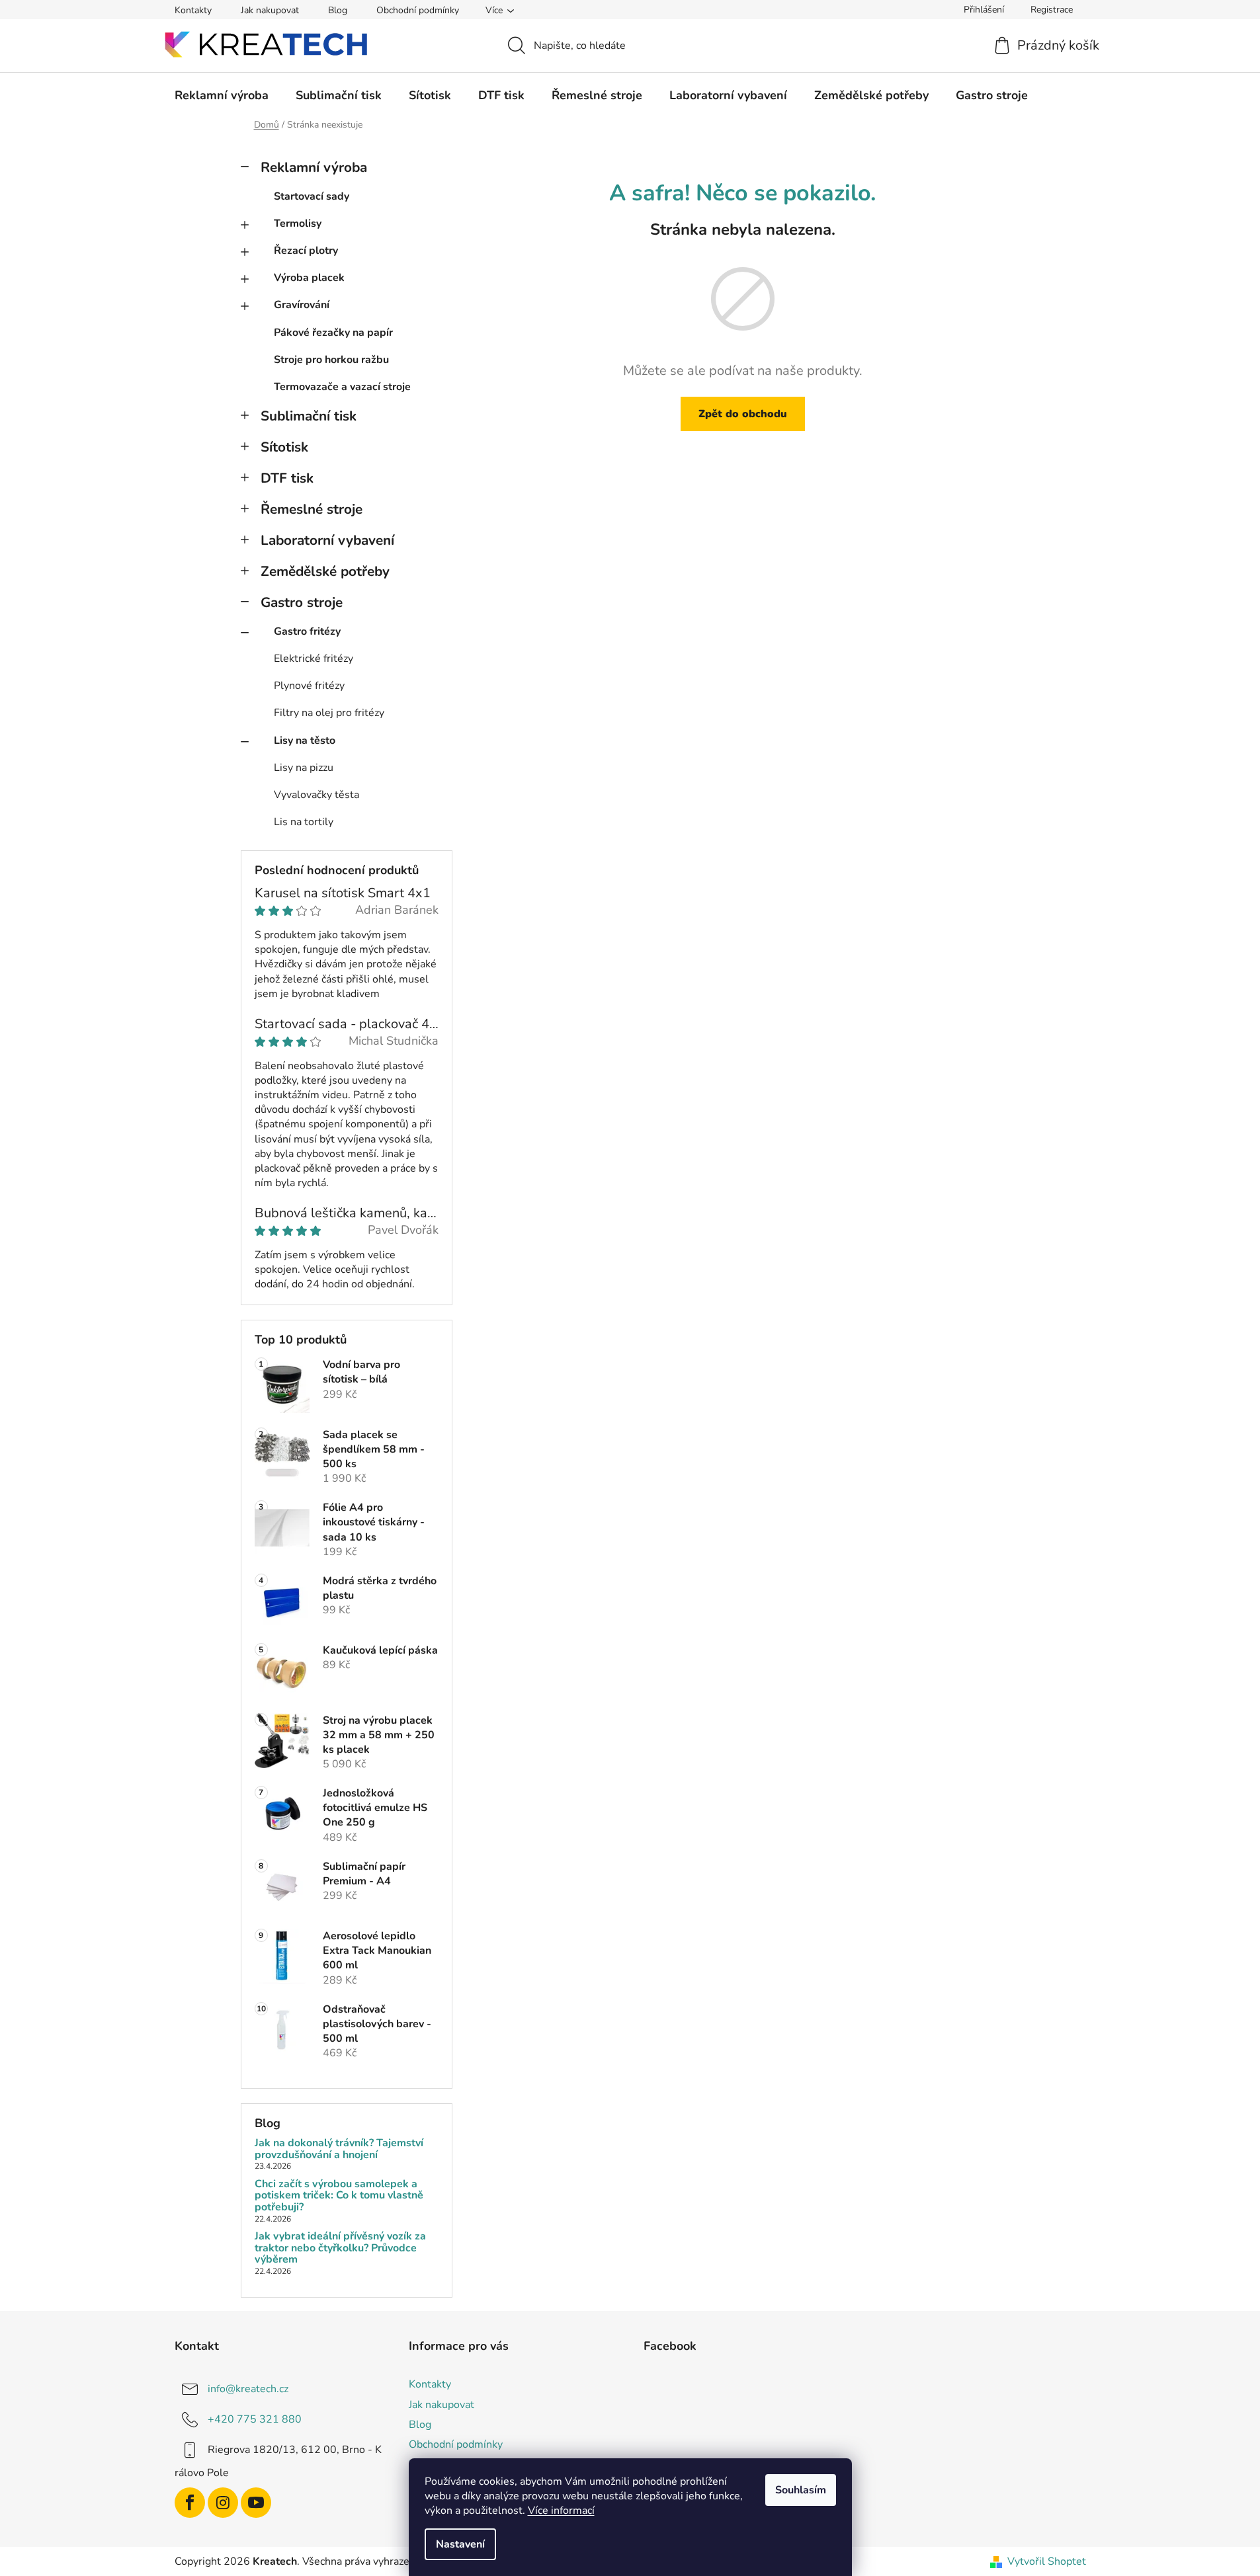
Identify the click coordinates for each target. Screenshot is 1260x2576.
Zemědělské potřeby (325, 571)
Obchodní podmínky (418, 10)
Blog (338, 10)
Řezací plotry (306, 251)
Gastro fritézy (307, 631)
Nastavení (460, 2544)
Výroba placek (309, 278)
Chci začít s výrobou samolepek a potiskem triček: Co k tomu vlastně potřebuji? (339, 2196)
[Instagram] (223, 2503)
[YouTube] (256, 2503)
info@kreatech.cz (248, 2389)
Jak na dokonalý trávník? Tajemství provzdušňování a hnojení (339, 2149)
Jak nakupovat (270, 10)
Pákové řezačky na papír (333, 333)
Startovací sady (312, 196)
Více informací (561, 2511)
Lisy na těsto (305, 741)
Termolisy (298, 223)
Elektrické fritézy (314, 659)
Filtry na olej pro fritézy (329, 713)
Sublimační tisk (309, 416)
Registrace (1052, 10)
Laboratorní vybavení (327, 540)
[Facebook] (190, 2503)
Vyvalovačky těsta (316, 795)
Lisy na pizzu (304, 768)
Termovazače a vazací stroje (342, 387)
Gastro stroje (302, 602)
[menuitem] (222, 95)
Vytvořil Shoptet (1047, 2561)
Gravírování (302, 305)
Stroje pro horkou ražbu (331, 360)
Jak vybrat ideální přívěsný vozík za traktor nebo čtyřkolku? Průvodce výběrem (340, 2248)
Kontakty (193, 10)
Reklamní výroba (314, 167)
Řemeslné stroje (312, 509)
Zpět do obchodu (743, 414)
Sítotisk (284, 447)
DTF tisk (287, 478)
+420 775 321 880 (255, 2419)
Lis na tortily (304, 822)
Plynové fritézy (309, 686)
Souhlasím (801, 2490)
